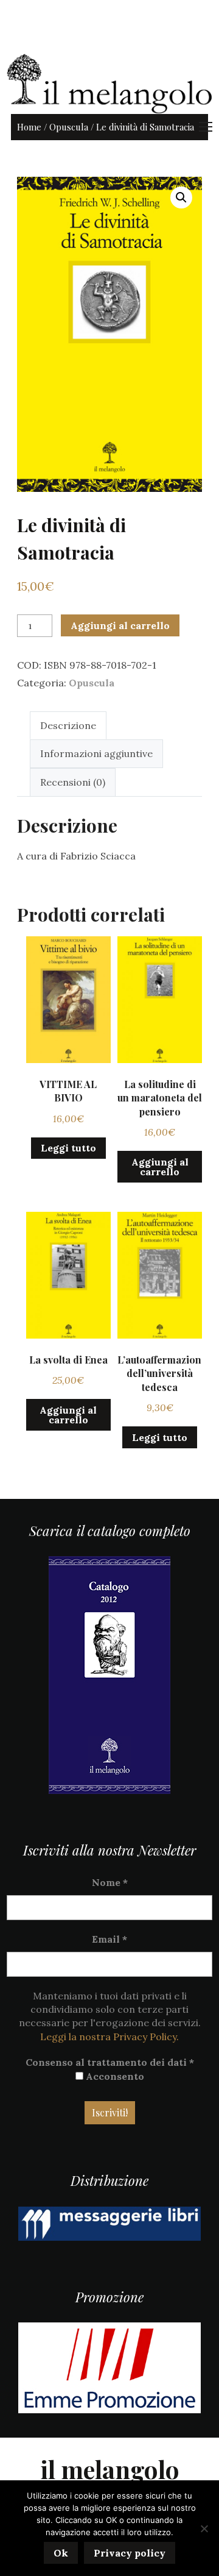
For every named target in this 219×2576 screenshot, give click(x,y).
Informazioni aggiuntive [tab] (96, 753)
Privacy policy (130, 2553)
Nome (110, 1882)
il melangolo (110, 2469)
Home (29, 127)
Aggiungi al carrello (120, 625)
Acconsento (114, 2076)
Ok (61, 2553)
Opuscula (69, 127)
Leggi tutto (68, 1148)
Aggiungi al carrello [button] (160, 1167)
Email (109, 1939)
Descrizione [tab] (68, 725)
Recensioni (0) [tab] (73, 782)
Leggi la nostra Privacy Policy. (109, 2037)
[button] (181, 197)
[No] (204, 2528)
